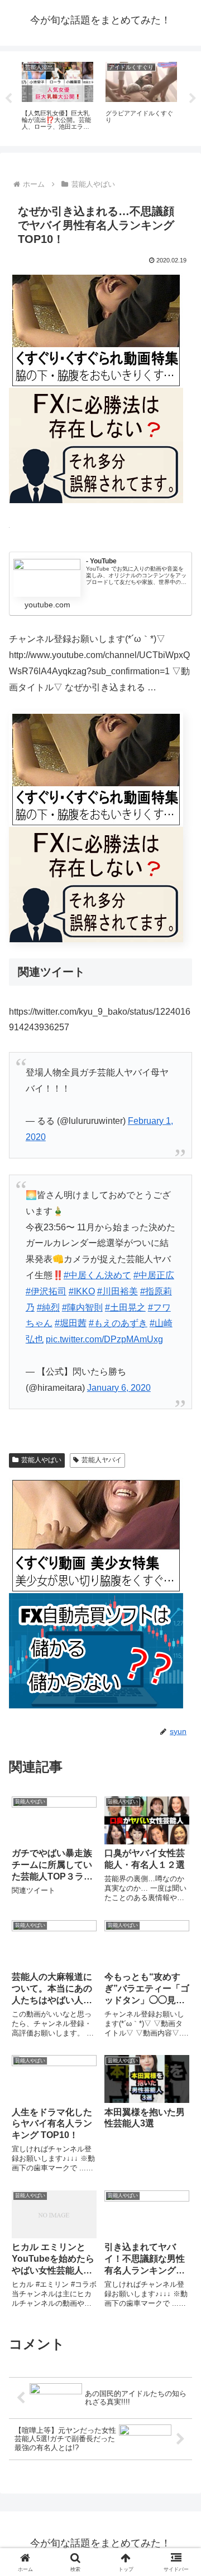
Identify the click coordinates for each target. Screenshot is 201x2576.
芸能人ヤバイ (102, 1460)
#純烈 (48, 1308)
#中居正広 (154, 1275)
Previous (8, 99)
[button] (180, 1803)
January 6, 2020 (119, 1388)
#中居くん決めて (97, 1275)
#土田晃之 (125, 1308)
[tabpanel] (58, 96)
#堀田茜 (71, 1323)
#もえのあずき (118, 1323)
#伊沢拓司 (46, 1291)
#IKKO (82, 1291)
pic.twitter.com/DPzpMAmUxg (104, 1339)
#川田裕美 (118, 1291)
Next (193, 99)
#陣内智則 (82, 1308)
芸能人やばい (41, 1460)
